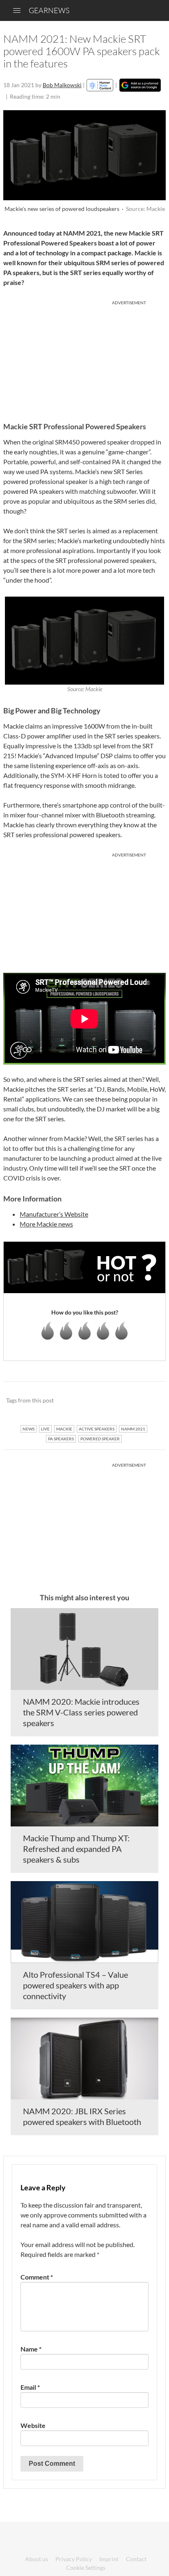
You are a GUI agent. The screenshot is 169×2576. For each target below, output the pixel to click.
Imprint (109, 2559)
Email (30, 2387)
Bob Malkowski (62, 85)
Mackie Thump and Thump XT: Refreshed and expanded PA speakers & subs (76, 1849)
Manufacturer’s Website (54, 1214)
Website (33, 2425)
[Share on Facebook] (118, 1401)
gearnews (49, 10)
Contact (136, 2559)
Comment (37, 2277)
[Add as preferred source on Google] (140, 85)
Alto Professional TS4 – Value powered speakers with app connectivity (75, 1985)
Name (31, 2349)
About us (37, 2559)
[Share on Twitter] (149, 1401)
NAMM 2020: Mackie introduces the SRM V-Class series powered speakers (81, 1712)
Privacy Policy (74, 2559)
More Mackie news (46, 1224)
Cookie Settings (86, 2568)
